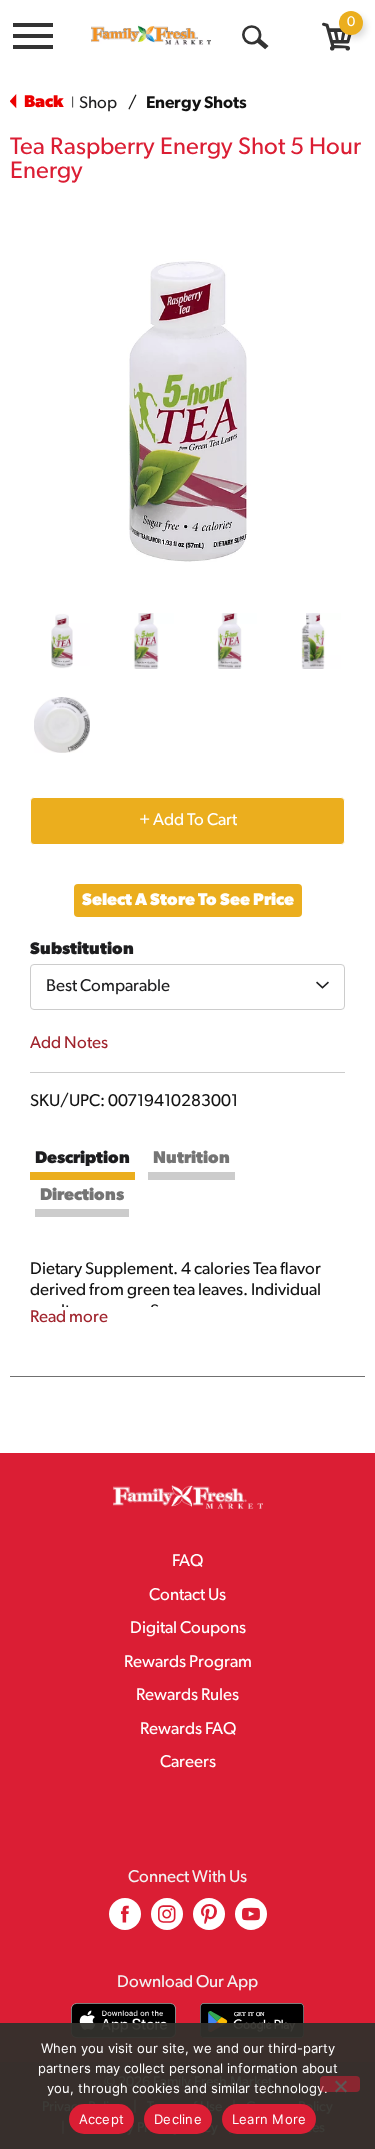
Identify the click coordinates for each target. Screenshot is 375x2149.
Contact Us (187, 1595)
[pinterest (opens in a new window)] (209, 1921)
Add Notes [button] (69, 1043)
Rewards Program (188, 1662)
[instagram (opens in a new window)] (167, 1921)
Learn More (269, 2119)
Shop (98, 103)
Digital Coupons (188, 1628)
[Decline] (340, 2084)
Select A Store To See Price (188, 900)
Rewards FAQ (188, 1729)
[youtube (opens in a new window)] (251, 1921)
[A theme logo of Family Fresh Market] (151, 35)
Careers (188, 1762)
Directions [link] (82, 1195)
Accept (102, 2119)
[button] (62, 641)
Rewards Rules (187, 1695)
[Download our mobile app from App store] (123, 2020)
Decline (178, 2119)
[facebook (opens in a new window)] (125, 1921)
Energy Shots (196, 103)
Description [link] (82, 1158)
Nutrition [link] (191, 1158)
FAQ (187, 1561)
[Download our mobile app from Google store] (252, 2020)
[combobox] (187, 987)
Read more (69, 1317)
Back (42, 102)
